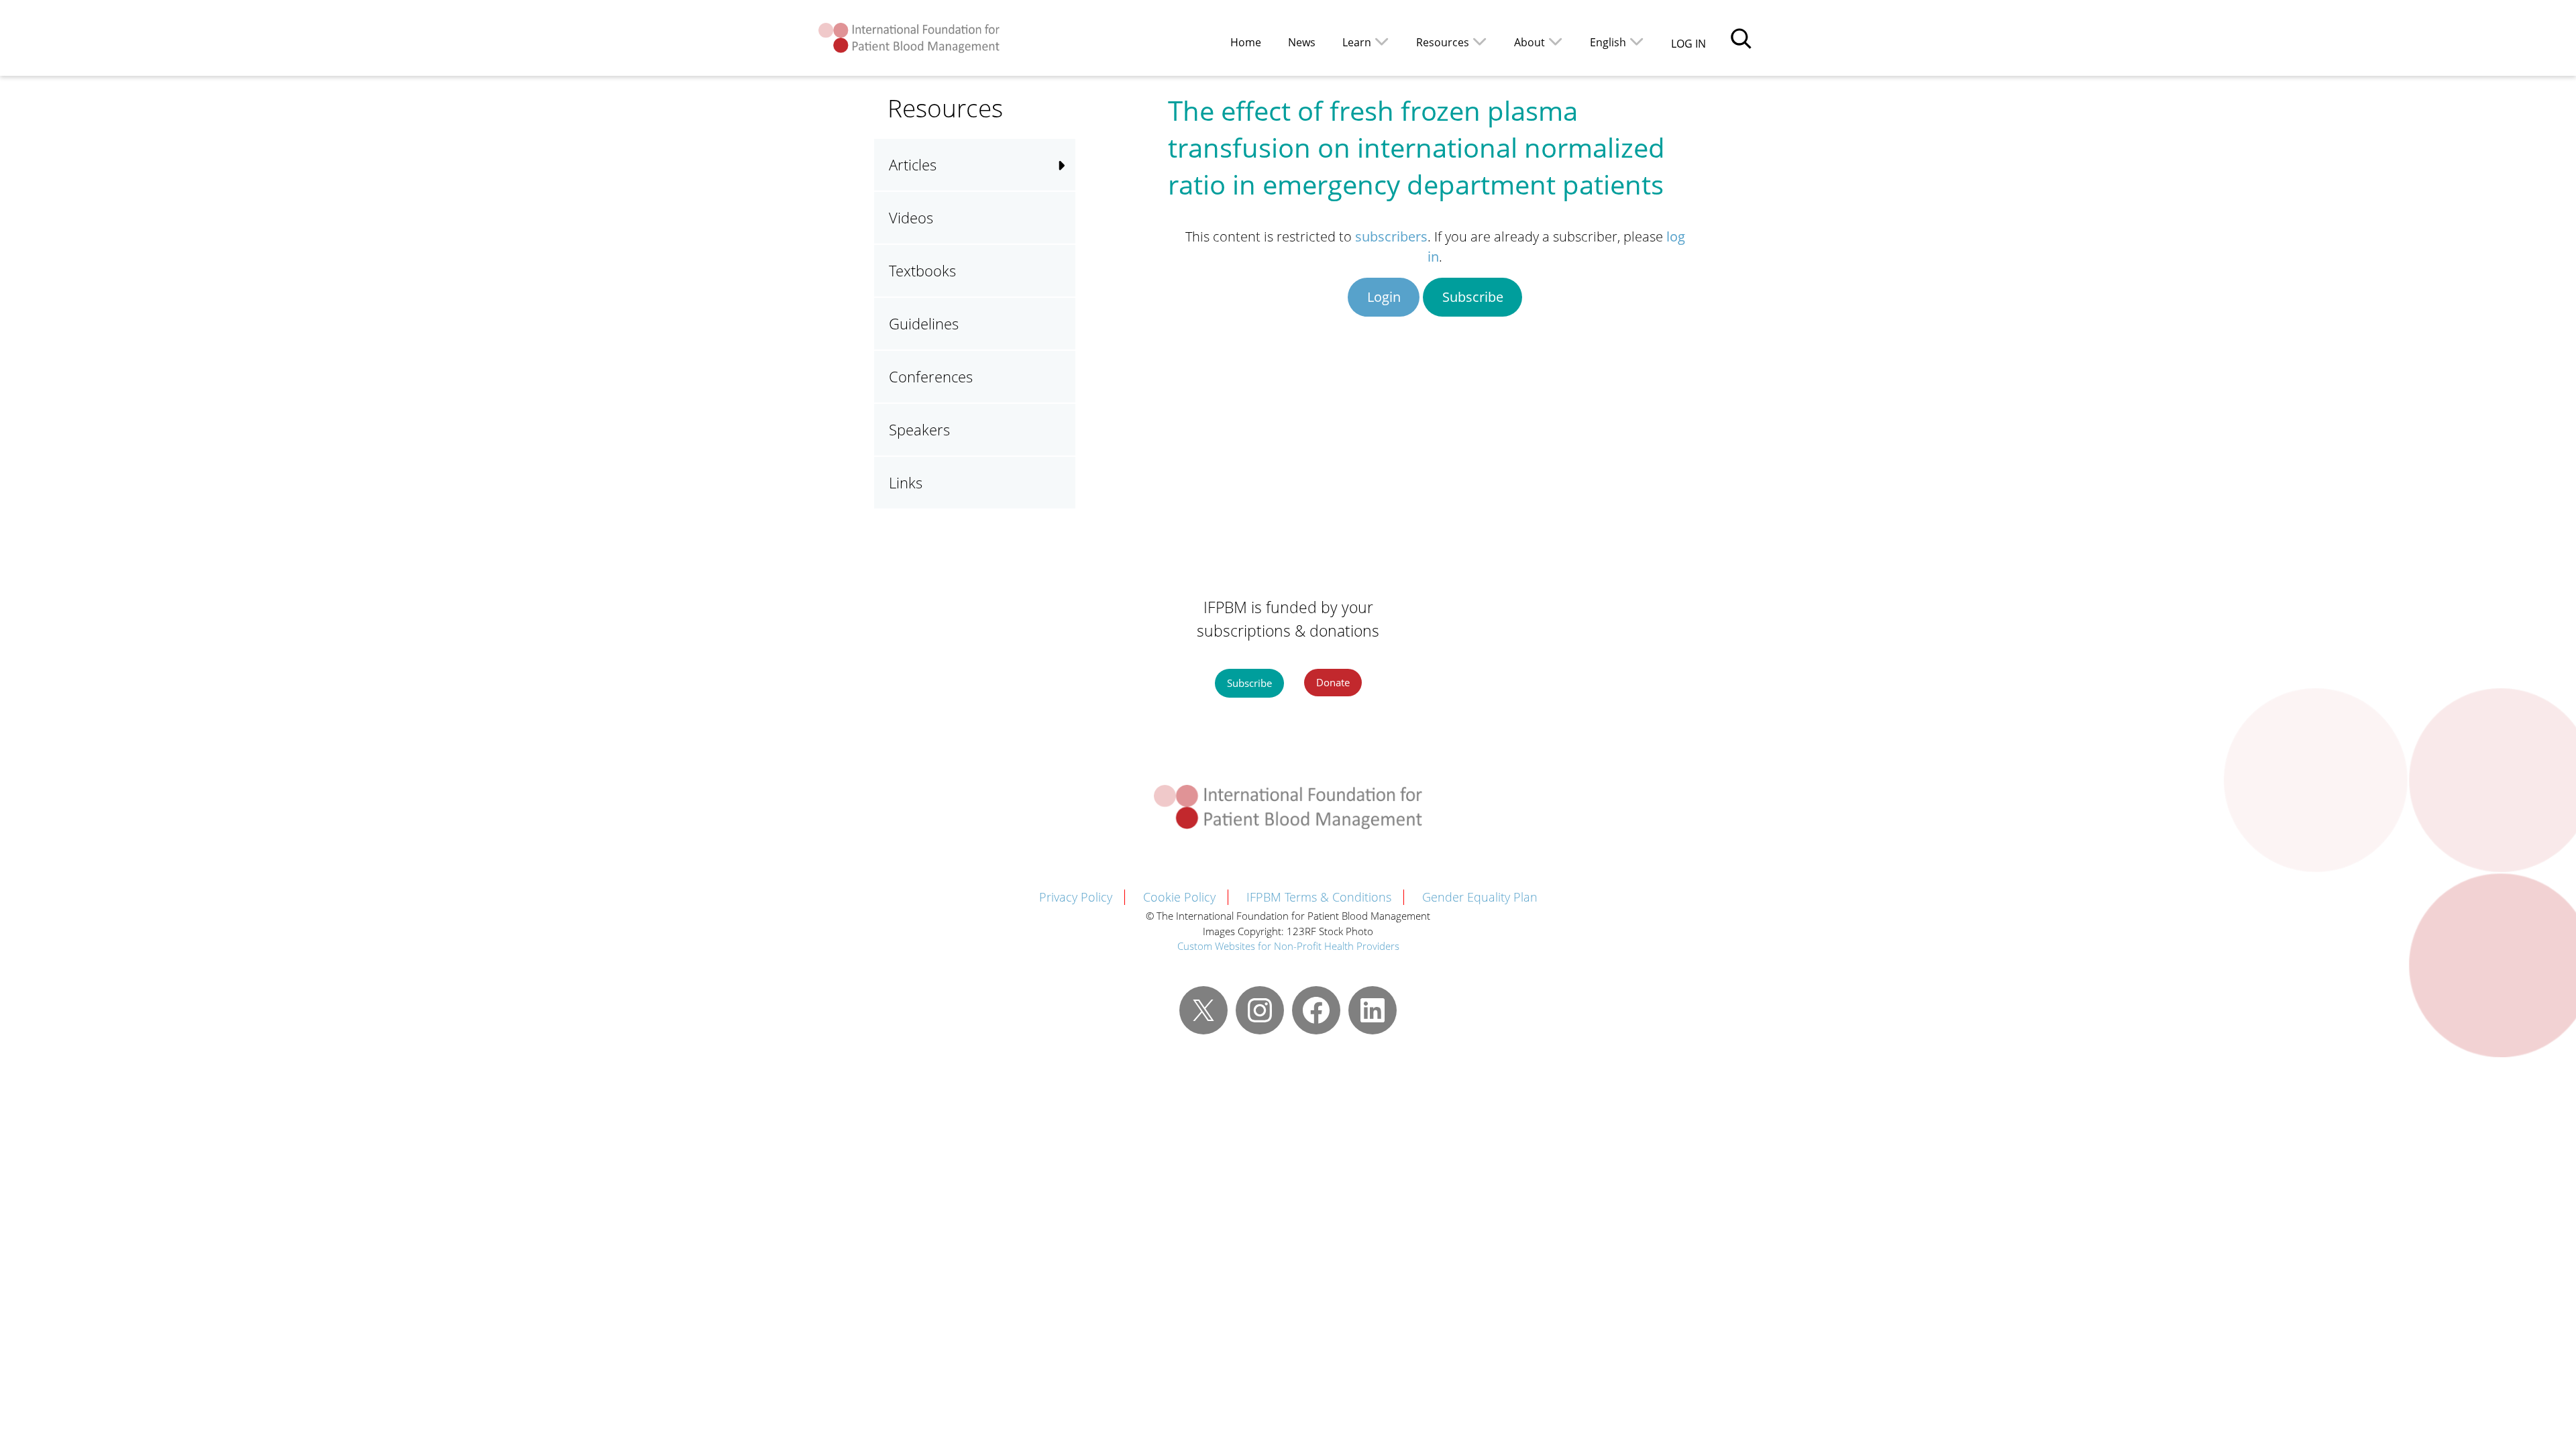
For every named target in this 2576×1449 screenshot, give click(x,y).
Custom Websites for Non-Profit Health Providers (1288, 946)
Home (1246, 42)
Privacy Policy (1076, 897)
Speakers (919, 429)
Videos (911, 217)
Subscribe (1473, 297)
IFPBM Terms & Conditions (1319, 897)
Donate (1333, 682)
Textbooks (922, 270)
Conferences (931, 376)
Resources (1443, 42)
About (1529, 42)
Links (906, 482)
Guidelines (924, 323)
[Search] (1741, 38)
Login (1384, 297)
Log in (1688, 44)
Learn (1357, 42)
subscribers (1391, 236)
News (1302, 42)
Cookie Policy (1179, 897)
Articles (913, 164)
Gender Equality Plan (1480, 897)
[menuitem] (1617, 41)
